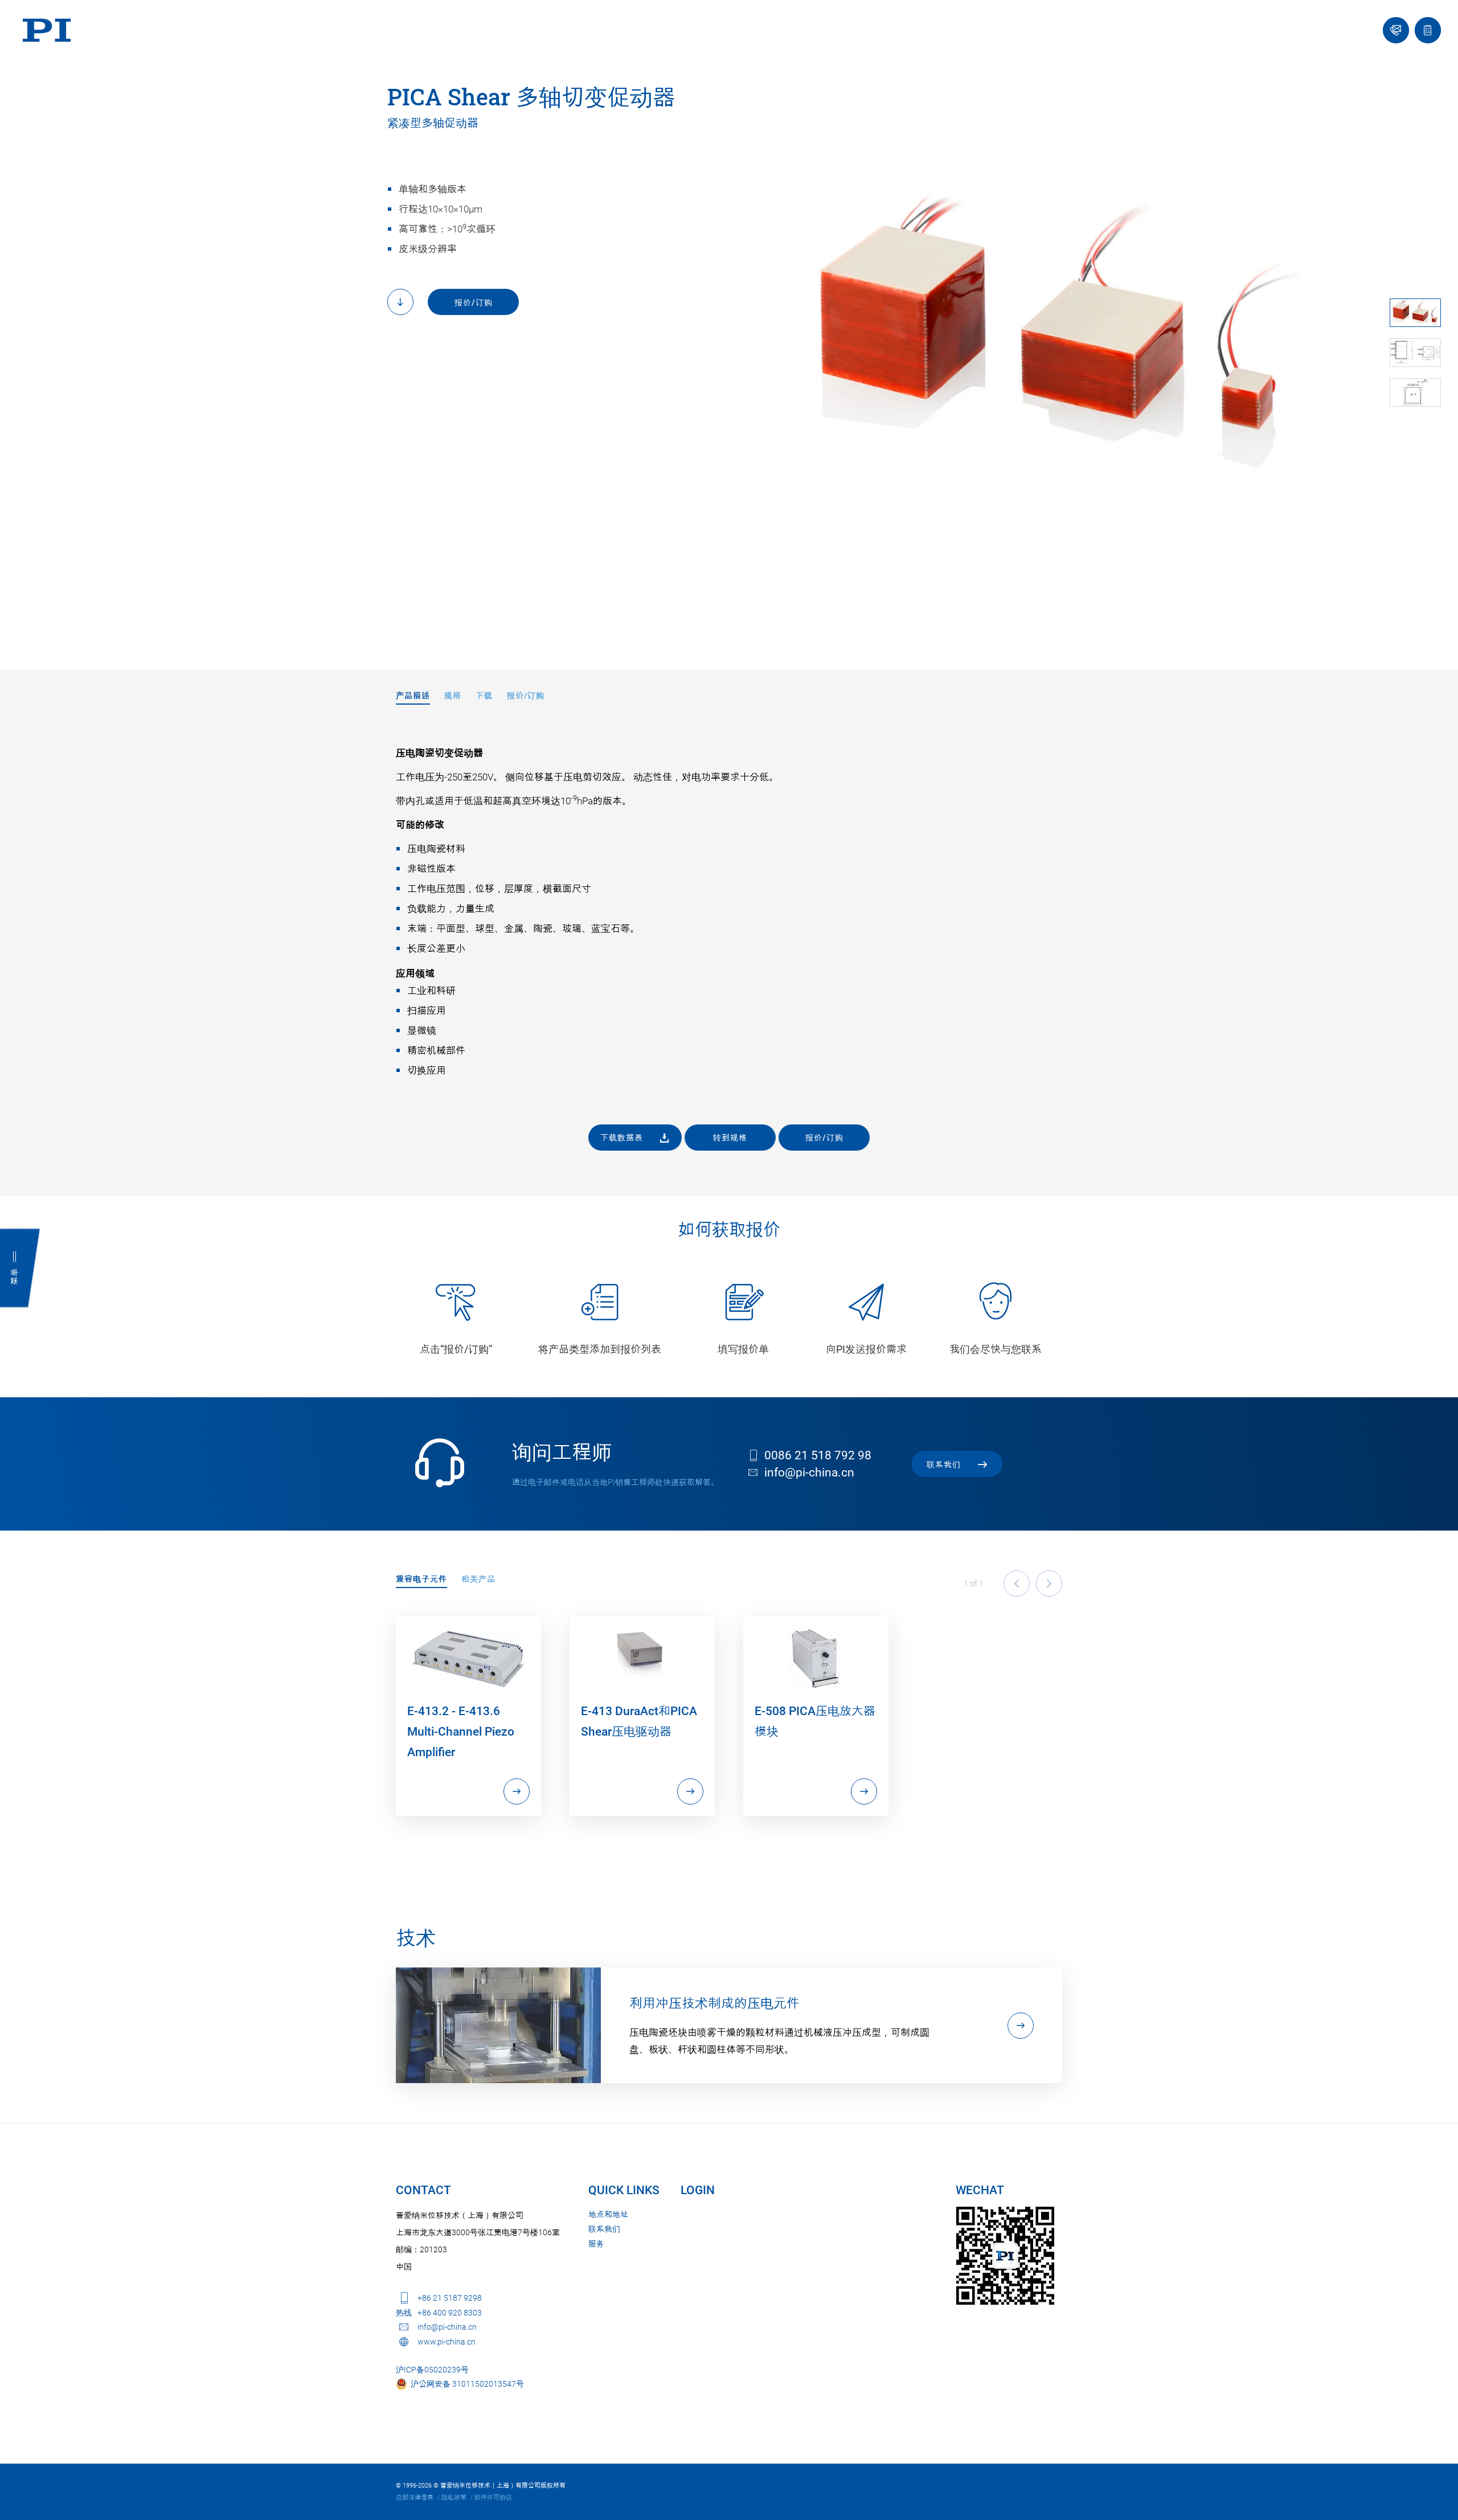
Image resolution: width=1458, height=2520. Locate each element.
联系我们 (604, 2229)
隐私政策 (454, 2497)
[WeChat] (1005, 2256)
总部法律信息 (415, 2497)
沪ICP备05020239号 (432, 2370)
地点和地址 (608, 2214)
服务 (596, 2244)
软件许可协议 (493, 2497)
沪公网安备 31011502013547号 (466, 2384)
